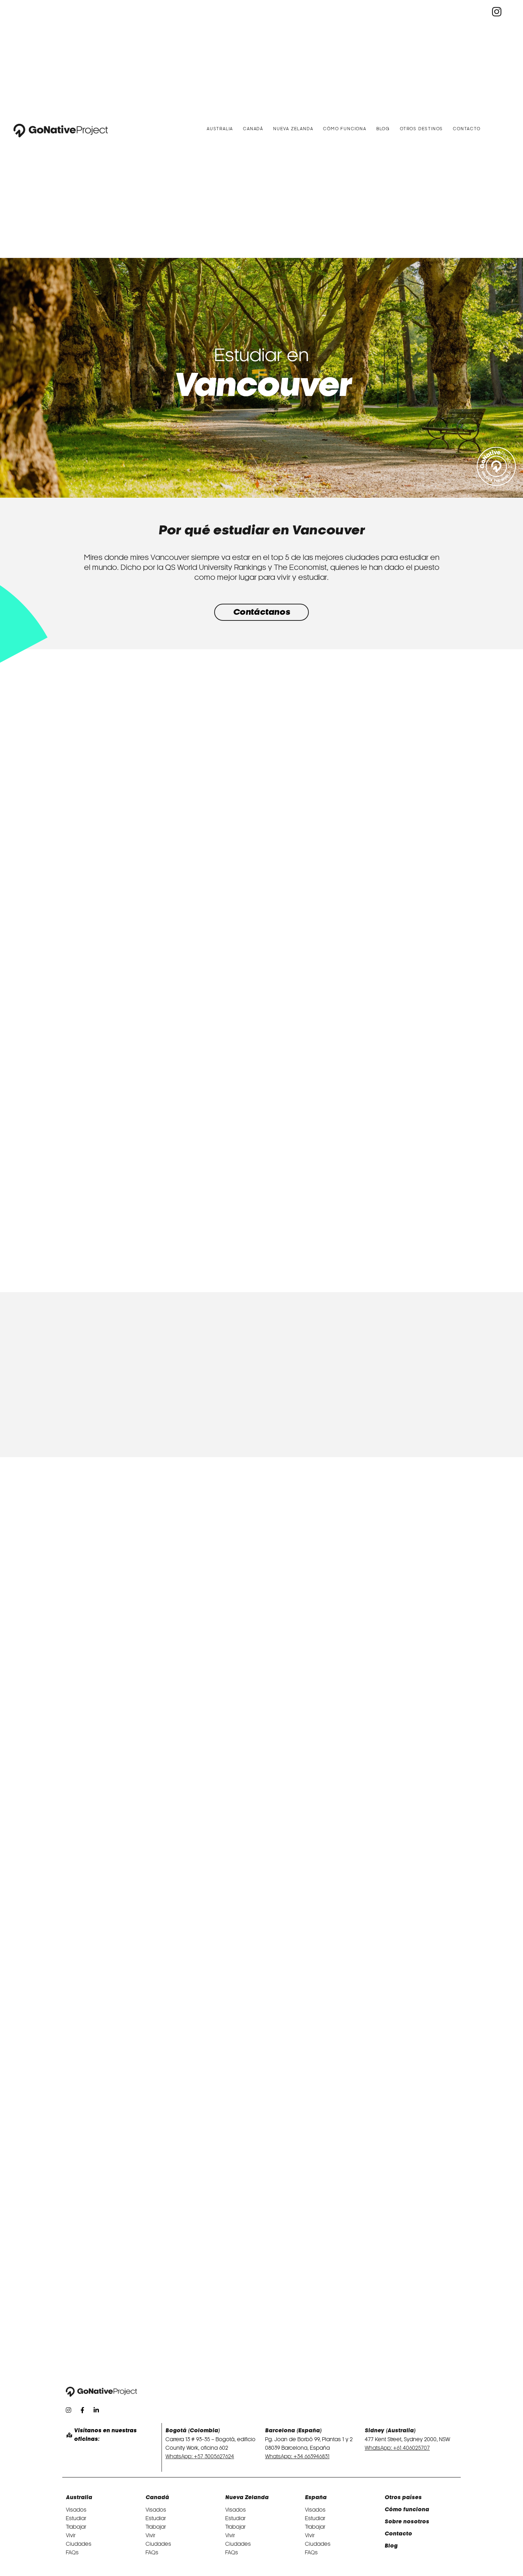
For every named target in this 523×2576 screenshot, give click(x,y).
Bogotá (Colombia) (193, 2431)
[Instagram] (68, 2410)
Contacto (467, 129)
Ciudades (79, 2544)
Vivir (71, 2535)
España (316, 2498)
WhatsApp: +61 (384, 2448)
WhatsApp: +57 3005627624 (200, 2456)
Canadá (253, 129)
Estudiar (76, 2518)
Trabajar (76, 2527)
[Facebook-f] (82, 2410)
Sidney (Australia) (390, 2431)
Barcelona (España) (293, 2431)
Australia (220, 129)
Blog (383, 129)
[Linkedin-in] (96, 2410)
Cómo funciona (345, 129)
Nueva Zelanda (293, 129)
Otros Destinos (421, 129)
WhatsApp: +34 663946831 (297, 2456)
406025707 (416, 2448)
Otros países (403, 2498)
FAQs (72, 2553)
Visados (76, 2510)
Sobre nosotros (407, 2522)
